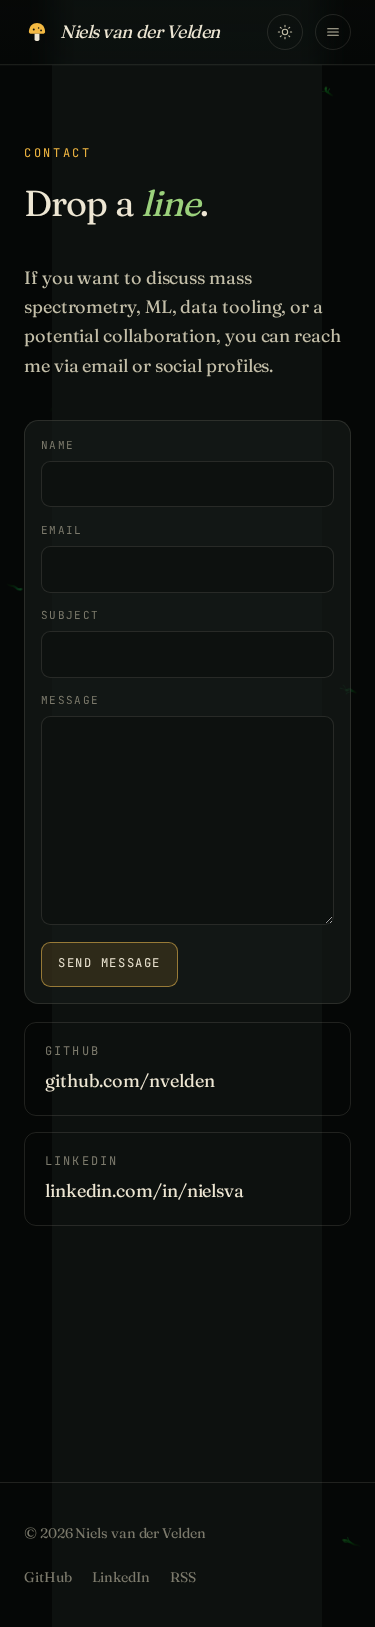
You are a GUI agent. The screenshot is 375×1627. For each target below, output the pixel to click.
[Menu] (333, 32)
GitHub (48, 1577)
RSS (183, 1577)
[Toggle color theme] (285, 32)
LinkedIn (121, 1577)
